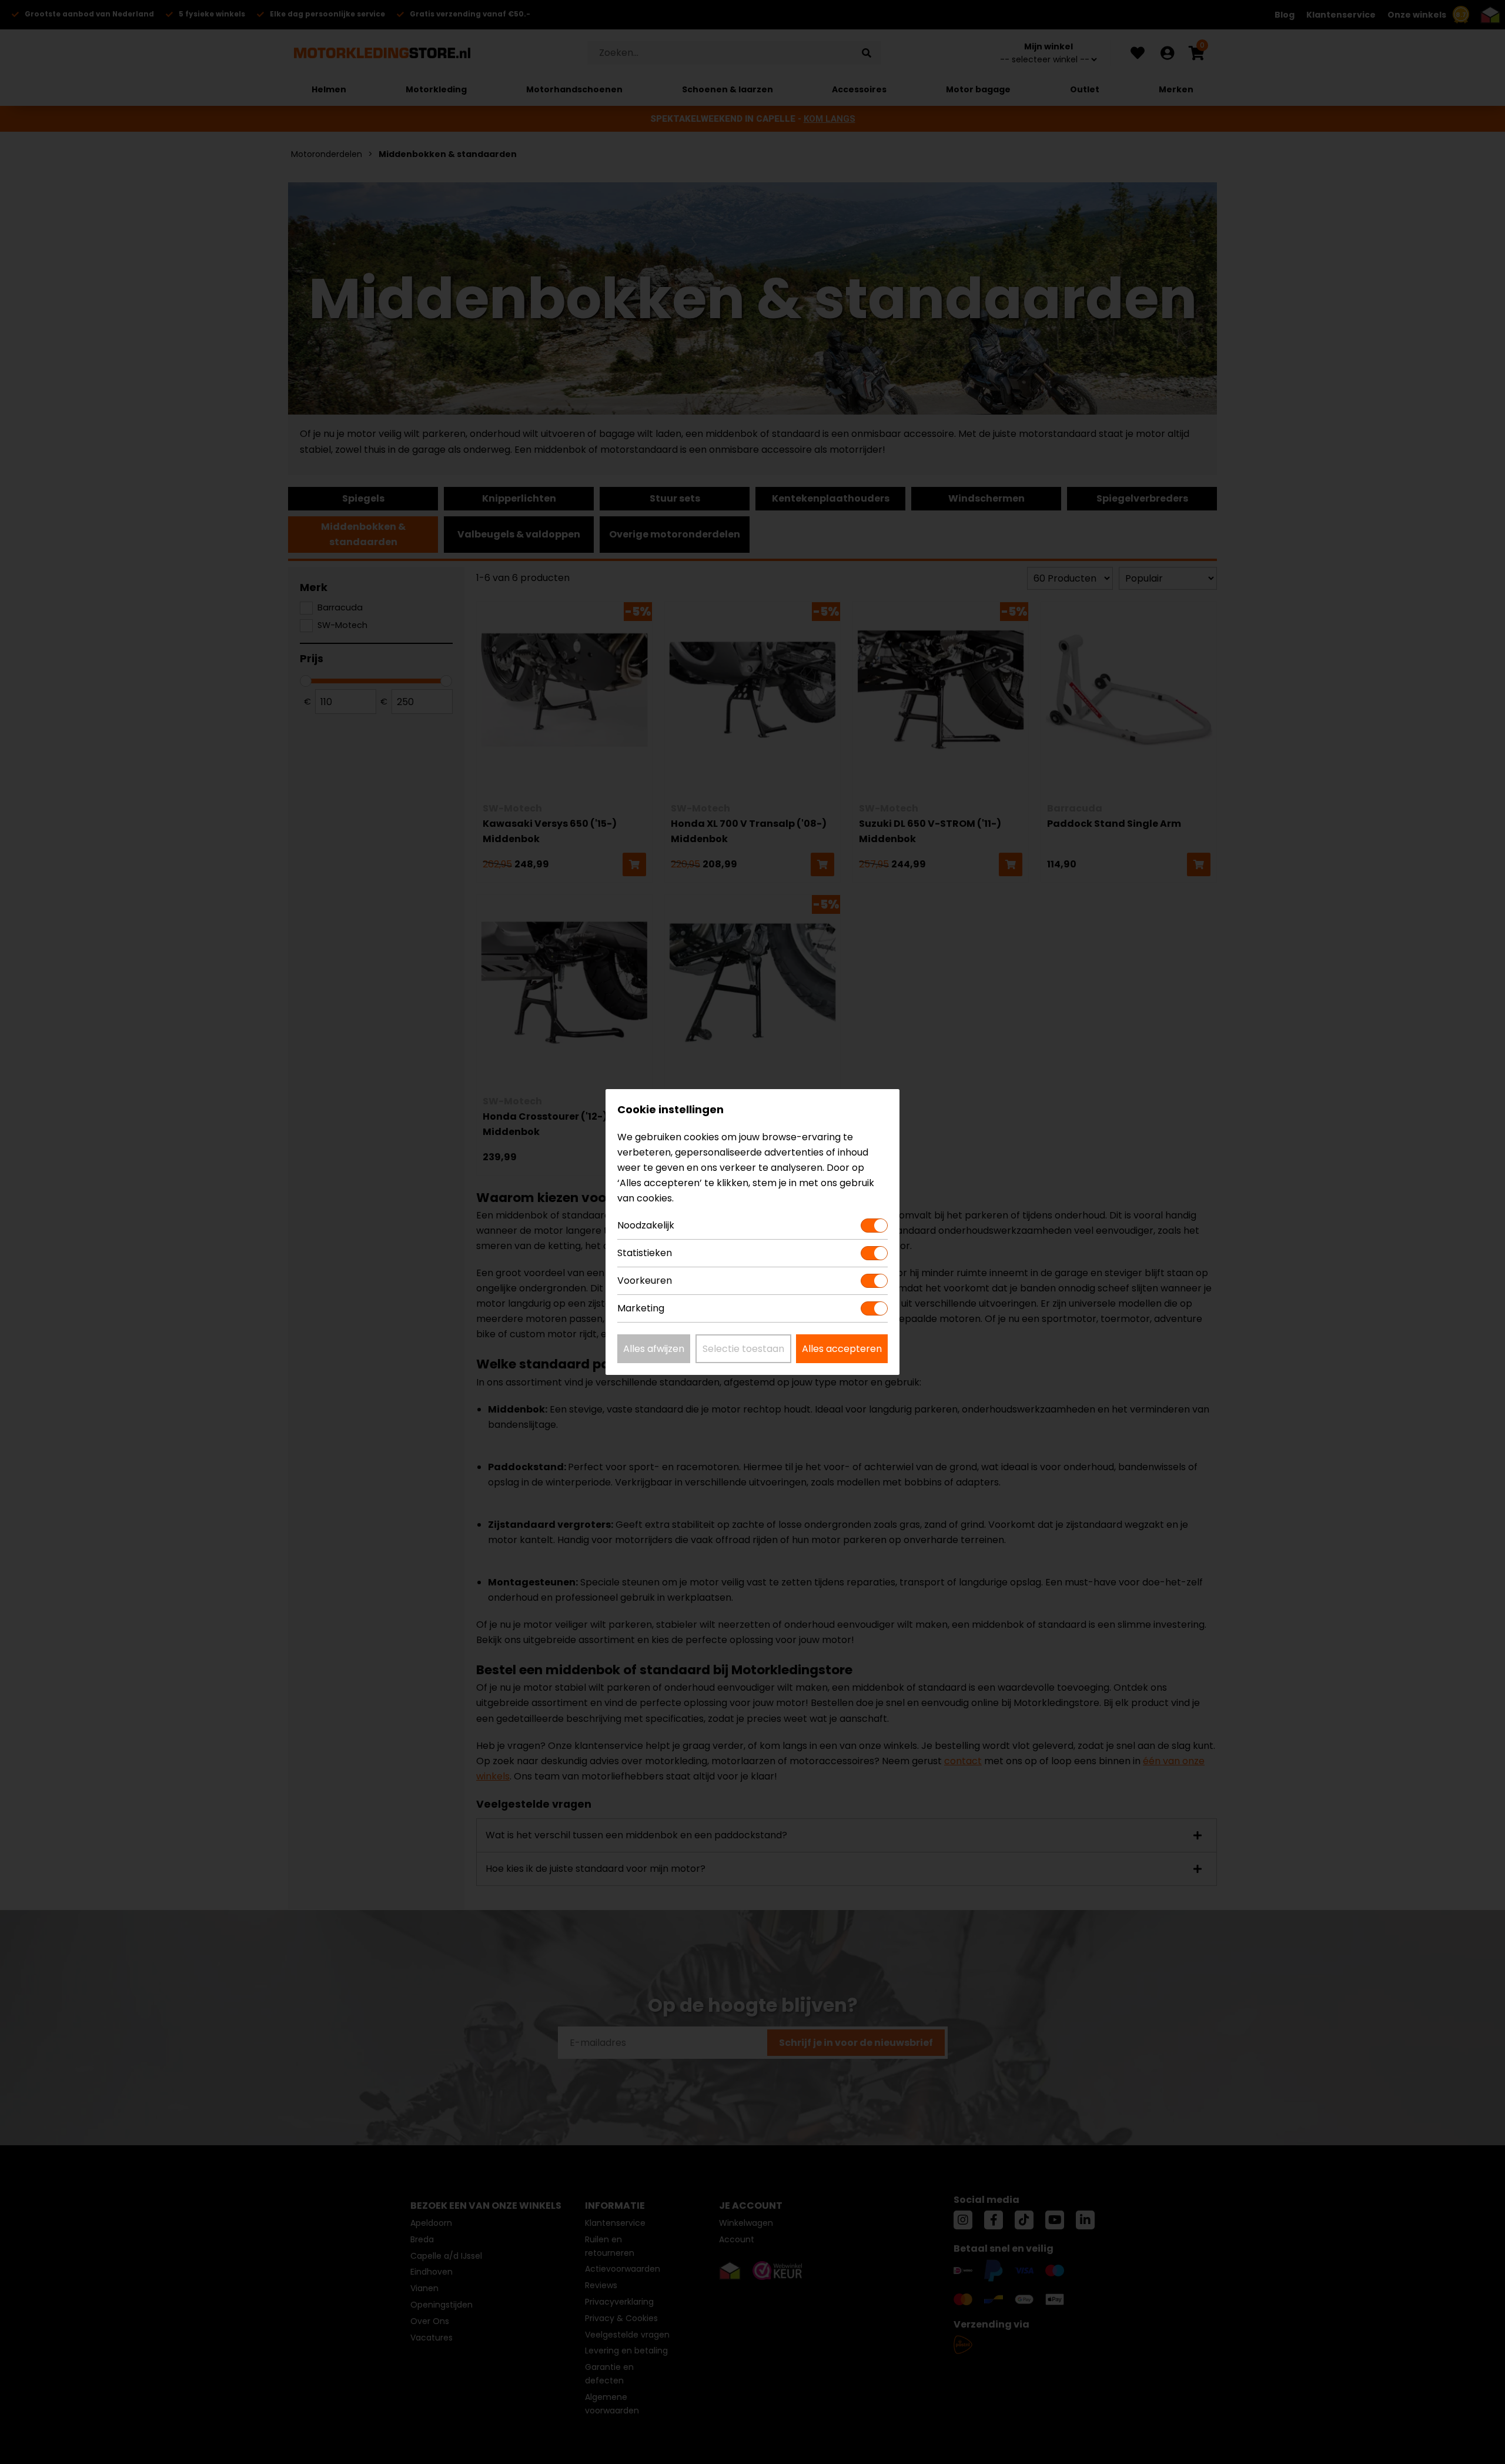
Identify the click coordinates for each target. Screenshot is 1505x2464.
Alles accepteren (842, 1349)
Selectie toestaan (743, 1349)
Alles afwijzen (654, 1349)
